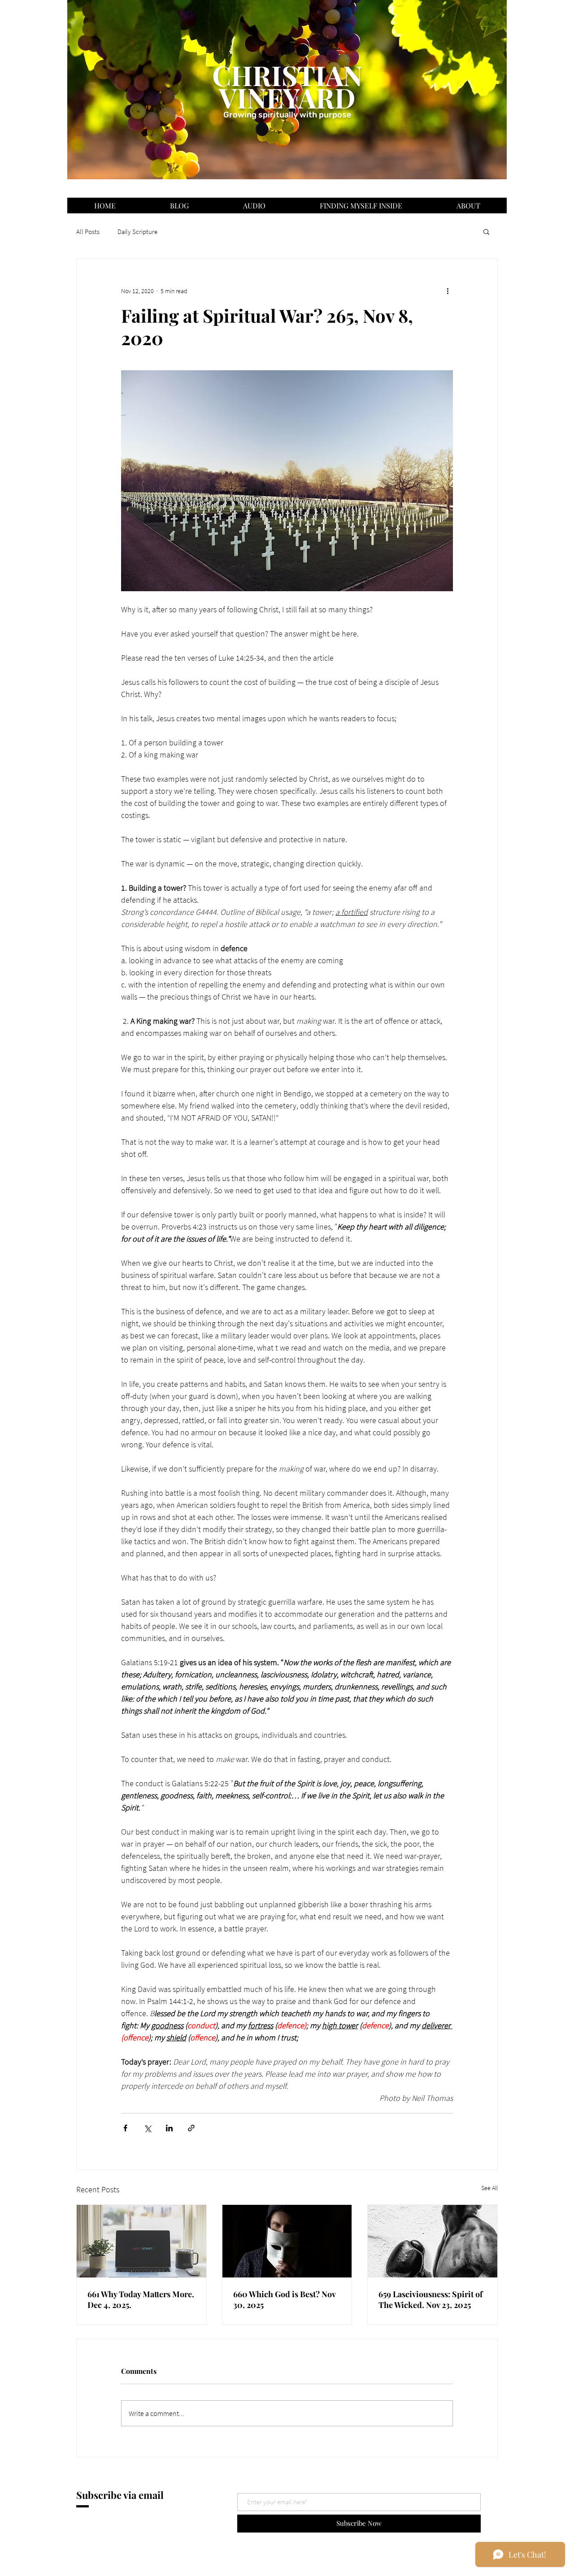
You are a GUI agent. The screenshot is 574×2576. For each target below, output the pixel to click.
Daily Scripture (137, 232)
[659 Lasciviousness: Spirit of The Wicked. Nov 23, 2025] (433, 2241)
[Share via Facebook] (125, 2128)
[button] (486, 231)
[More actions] (448, 291)
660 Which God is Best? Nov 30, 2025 (284, 2299)
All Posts (88, 232)
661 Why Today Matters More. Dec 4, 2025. (141, 2299)
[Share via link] (191, 2128)
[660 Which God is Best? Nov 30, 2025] (287, 2241)
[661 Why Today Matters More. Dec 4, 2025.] (141, 2241)
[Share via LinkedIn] (169, 2128)
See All (489, 2188)
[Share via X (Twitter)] (147, 2128)
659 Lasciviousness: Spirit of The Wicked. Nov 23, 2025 (430, 2299)
